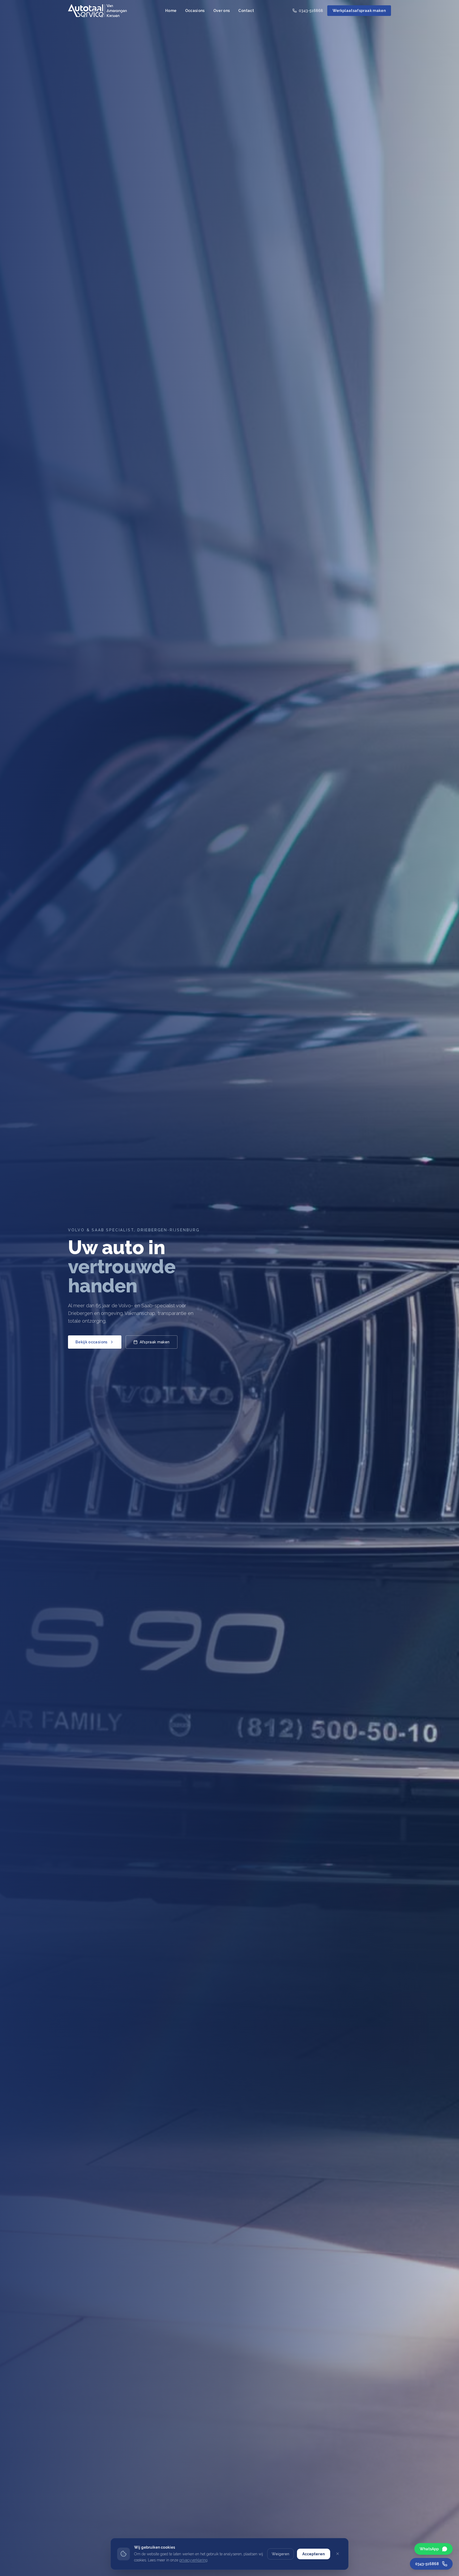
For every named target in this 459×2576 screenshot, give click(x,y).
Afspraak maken (155, 1342)
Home (171, 11)
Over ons (222, 11)
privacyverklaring (193, 2560)
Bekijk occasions (92, 1342)
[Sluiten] (338, 2554)
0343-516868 (311, 11)
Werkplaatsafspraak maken (359, 11)
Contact (246, 11)
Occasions (195, 11)
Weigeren (280, 2554)
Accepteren (314, 2554)
